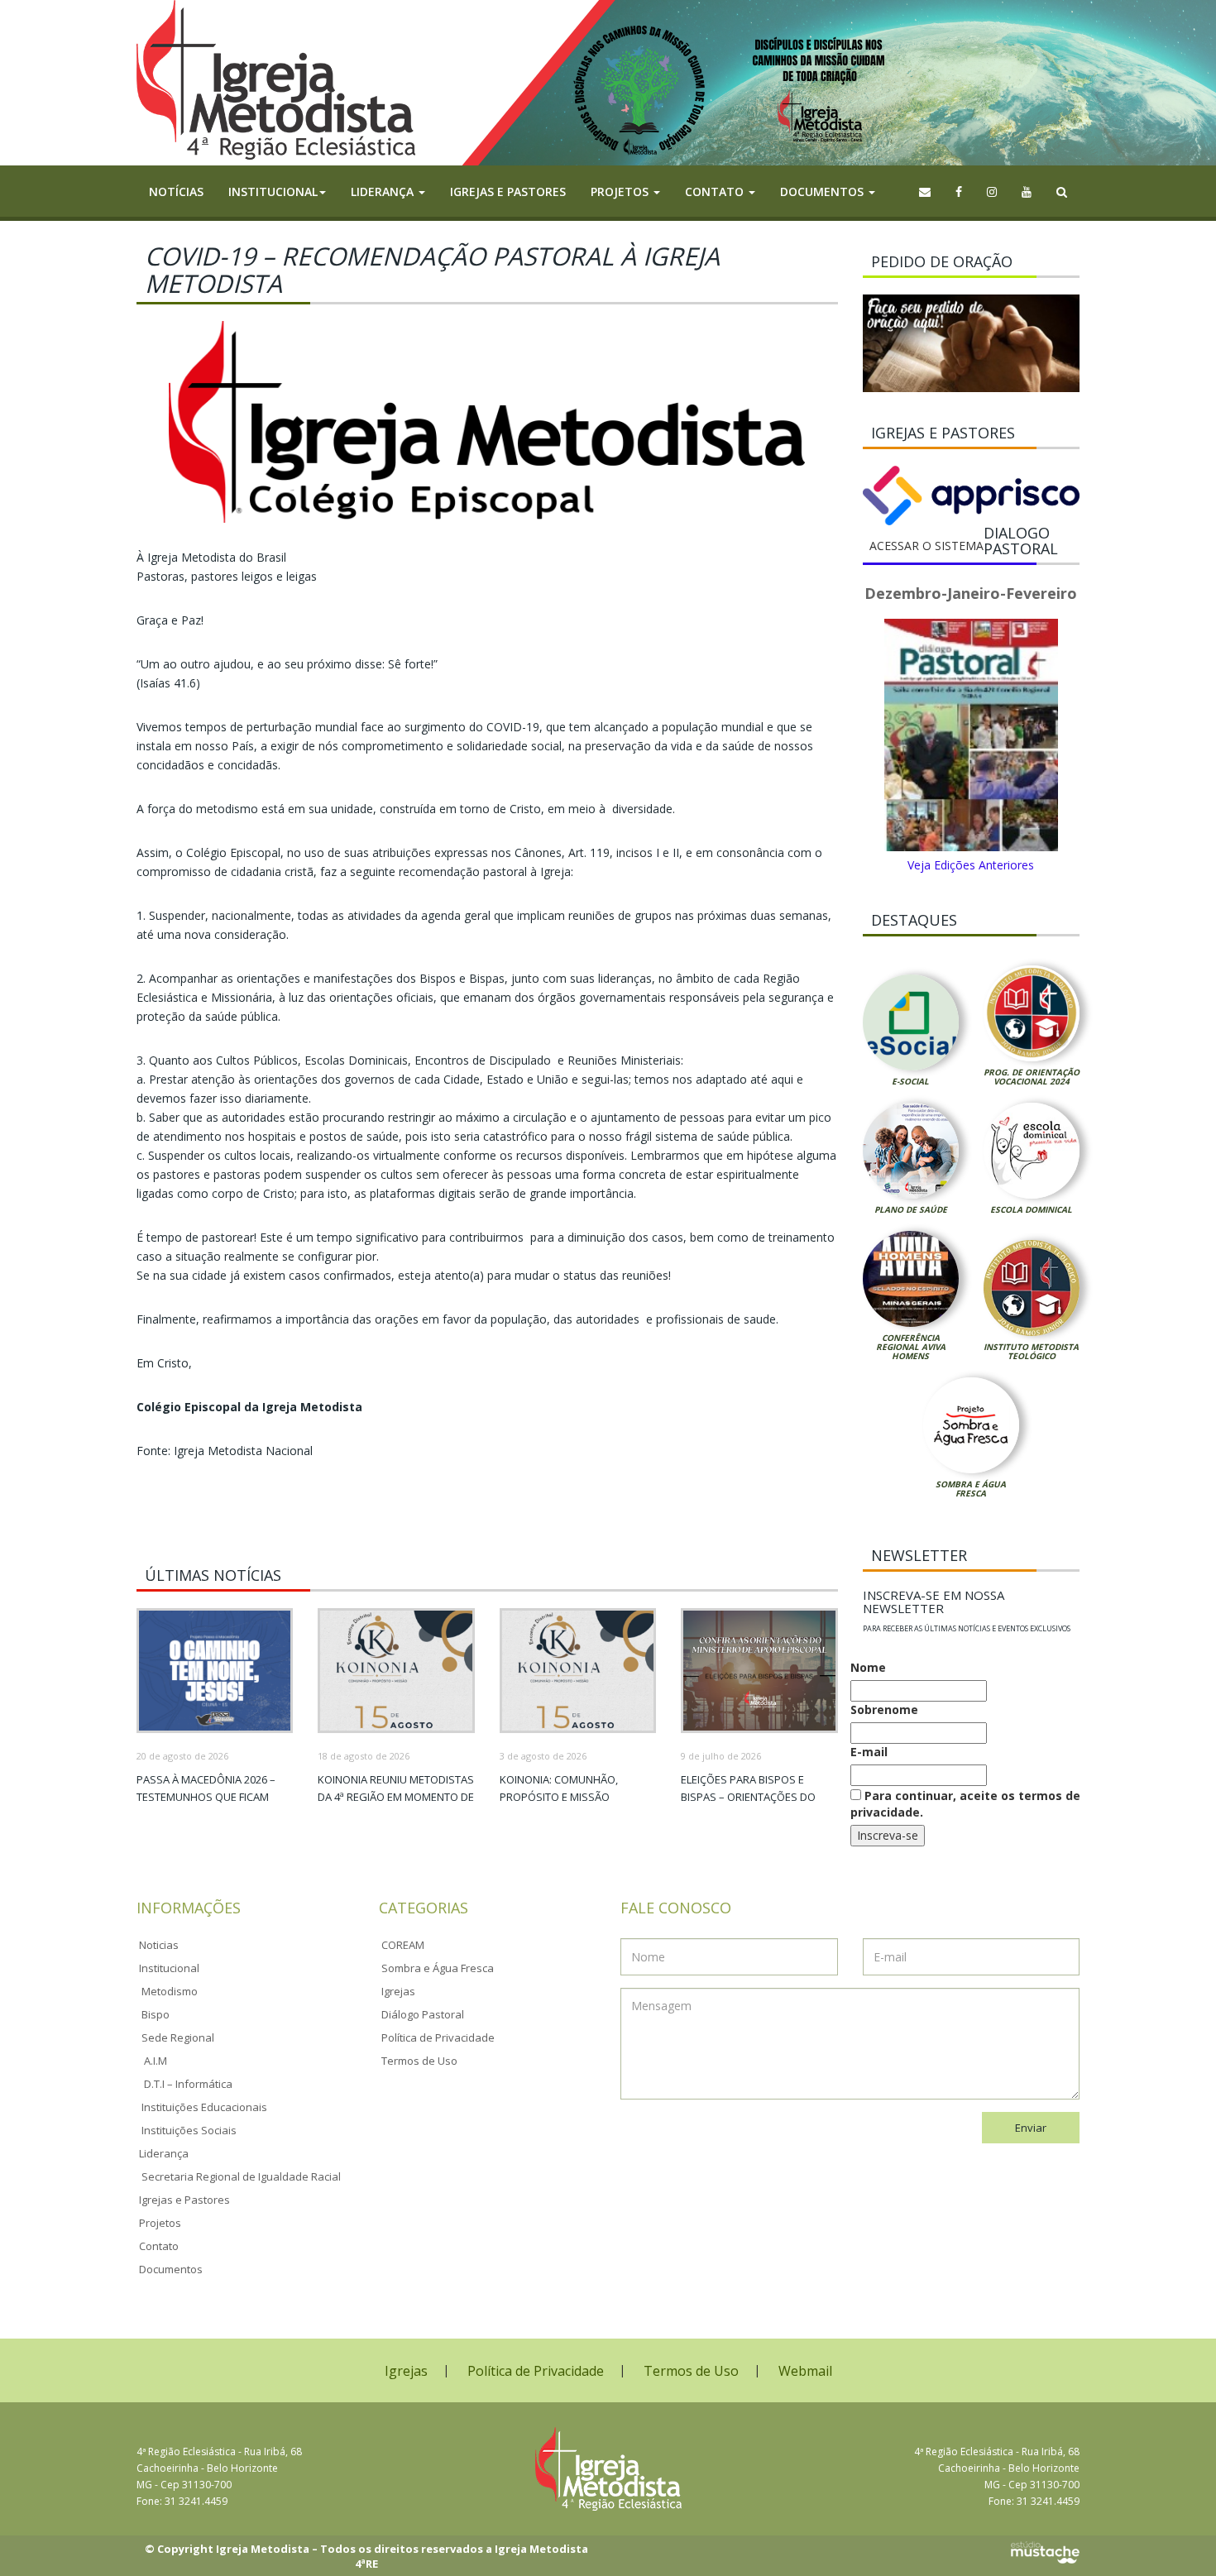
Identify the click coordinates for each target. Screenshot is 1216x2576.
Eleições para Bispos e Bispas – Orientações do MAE (748, 1797)
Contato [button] (716, 192)
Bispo (156, 2014)
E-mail (869, 1752)
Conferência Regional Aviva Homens (911, 1347)
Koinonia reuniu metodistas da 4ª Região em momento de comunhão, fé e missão (396, 1797)
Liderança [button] (384, 192)
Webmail (805, 2371)
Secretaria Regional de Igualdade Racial (241, 2176)
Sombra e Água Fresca (971, 1489)
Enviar (1031, 2128)
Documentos (171, 2269)
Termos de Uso (419, 2061)
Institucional (169, 1968)
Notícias (176, 192)
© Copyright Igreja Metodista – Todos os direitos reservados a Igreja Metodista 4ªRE (366, 2557)
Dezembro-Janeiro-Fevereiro (971, 593)
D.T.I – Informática (188, 2084)
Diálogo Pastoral (423, 2014)
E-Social (910, 1081)
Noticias (159, 1945)
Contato (159, 2246)
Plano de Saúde (911, 1209)
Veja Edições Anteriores (971, 865)
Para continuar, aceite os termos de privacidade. (965, 1804)
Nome (868, 1667)
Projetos (160, 2223)
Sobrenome (884, 1709)
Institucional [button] (273, 192)
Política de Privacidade (438, 2037)
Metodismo (170, 1991)
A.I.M (156, 2061)
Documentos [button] (823, 192)
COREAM (403, 1945)
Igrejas (398, 1991)
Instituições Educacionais (204, 2107)
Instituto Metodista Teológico (1031, 1351)
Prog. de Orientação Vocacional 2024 (1032, 1077)
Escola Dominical (1031, 1209)
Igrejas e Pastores (508, 192)
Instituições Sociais (189, 2130)
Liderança (164, 2153)
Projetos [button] (621, 192)
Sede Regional (178, 2037)
